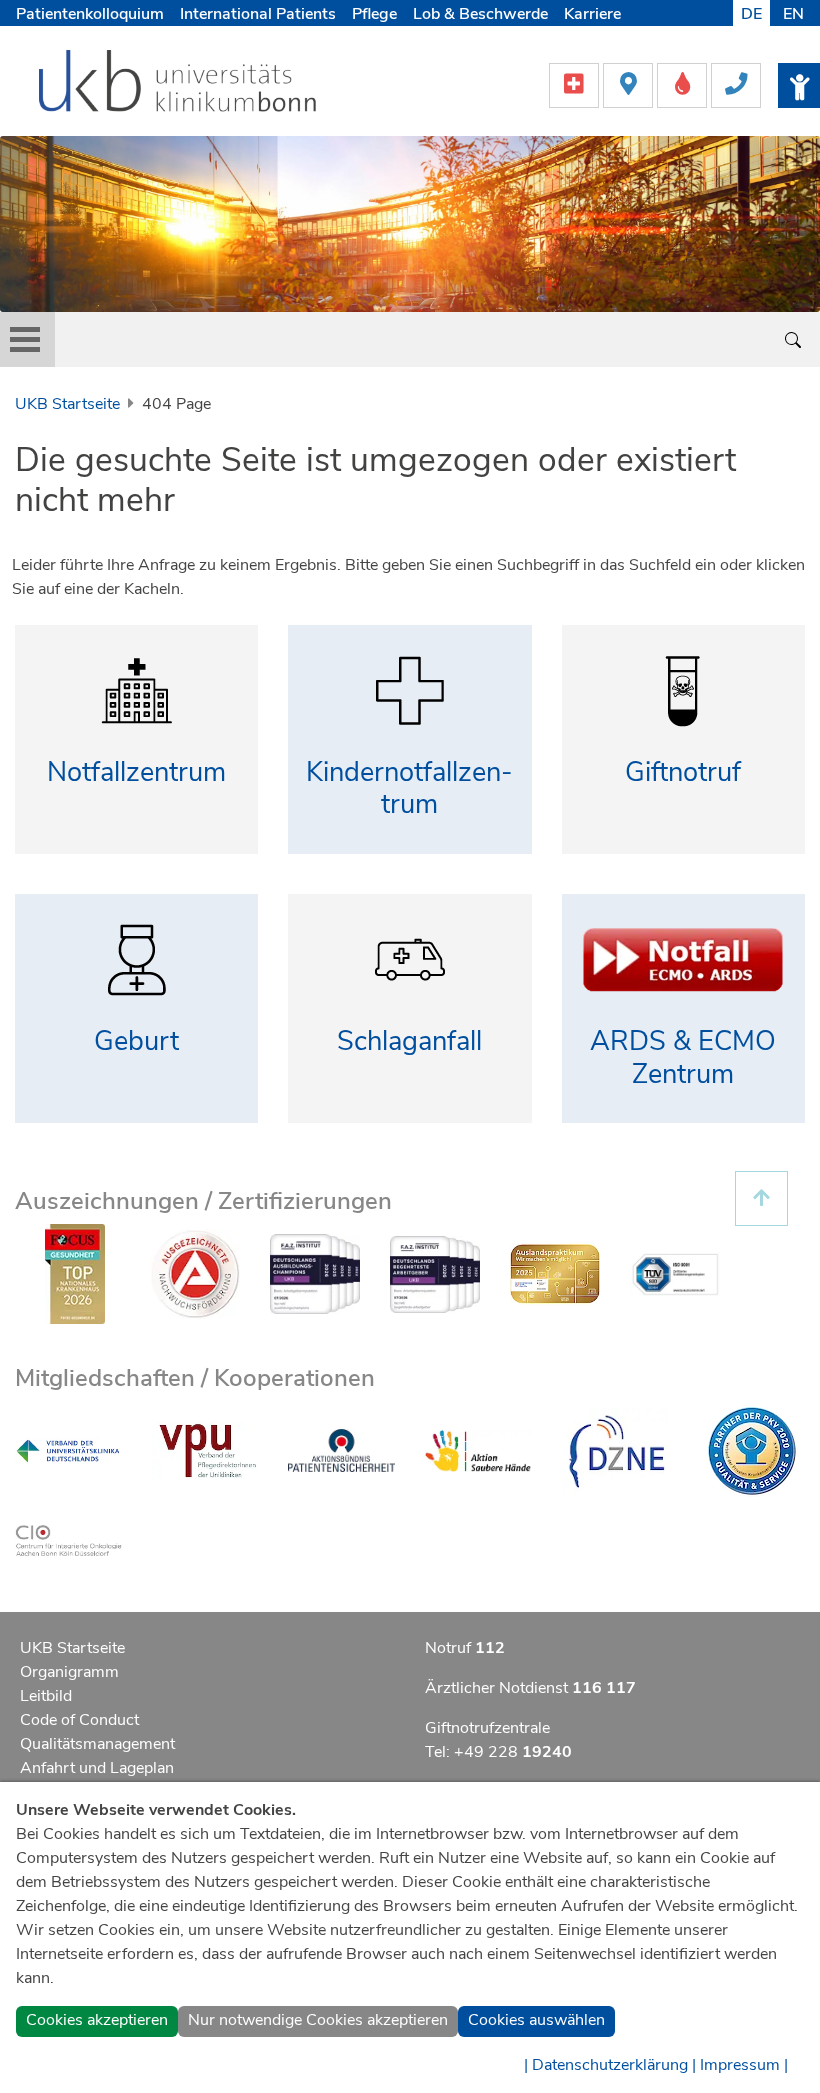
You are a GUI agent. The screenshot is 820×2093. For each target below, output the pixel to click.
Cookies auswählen (536, 2020)
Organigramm (69, 1672)
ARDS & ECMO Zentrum (683, 1058)
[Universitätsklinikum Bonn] (178, 84)
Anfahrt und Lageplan (97, 1768)
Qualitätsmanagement (97, 1744)
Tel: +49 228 (498, 1752)
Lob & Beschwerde (480, 14)
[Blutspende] (684, 84)
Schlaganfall (409, 1041)
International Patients (258, 14)
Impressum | (744, 2065)
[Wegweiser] (630, 84)
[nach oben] (761, 1198)
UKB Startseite (67, 404)
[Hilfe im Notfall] (576, 84)
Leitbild (46, 1696)
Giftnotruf (683, 772)
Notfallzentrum (136, 772)
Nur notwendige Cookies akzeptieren (318, 2020)
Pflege (374, 14)
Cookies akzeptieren (97, 2020)
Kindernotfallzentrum (409, 789)
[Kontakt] (736, 84)
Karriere (592, 14)
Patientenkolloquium (90, 14)
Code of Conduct (79, 1720)
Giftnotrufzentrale (487, 1728)
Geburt (136, 1041)
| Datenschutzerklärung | (610, 2065)
